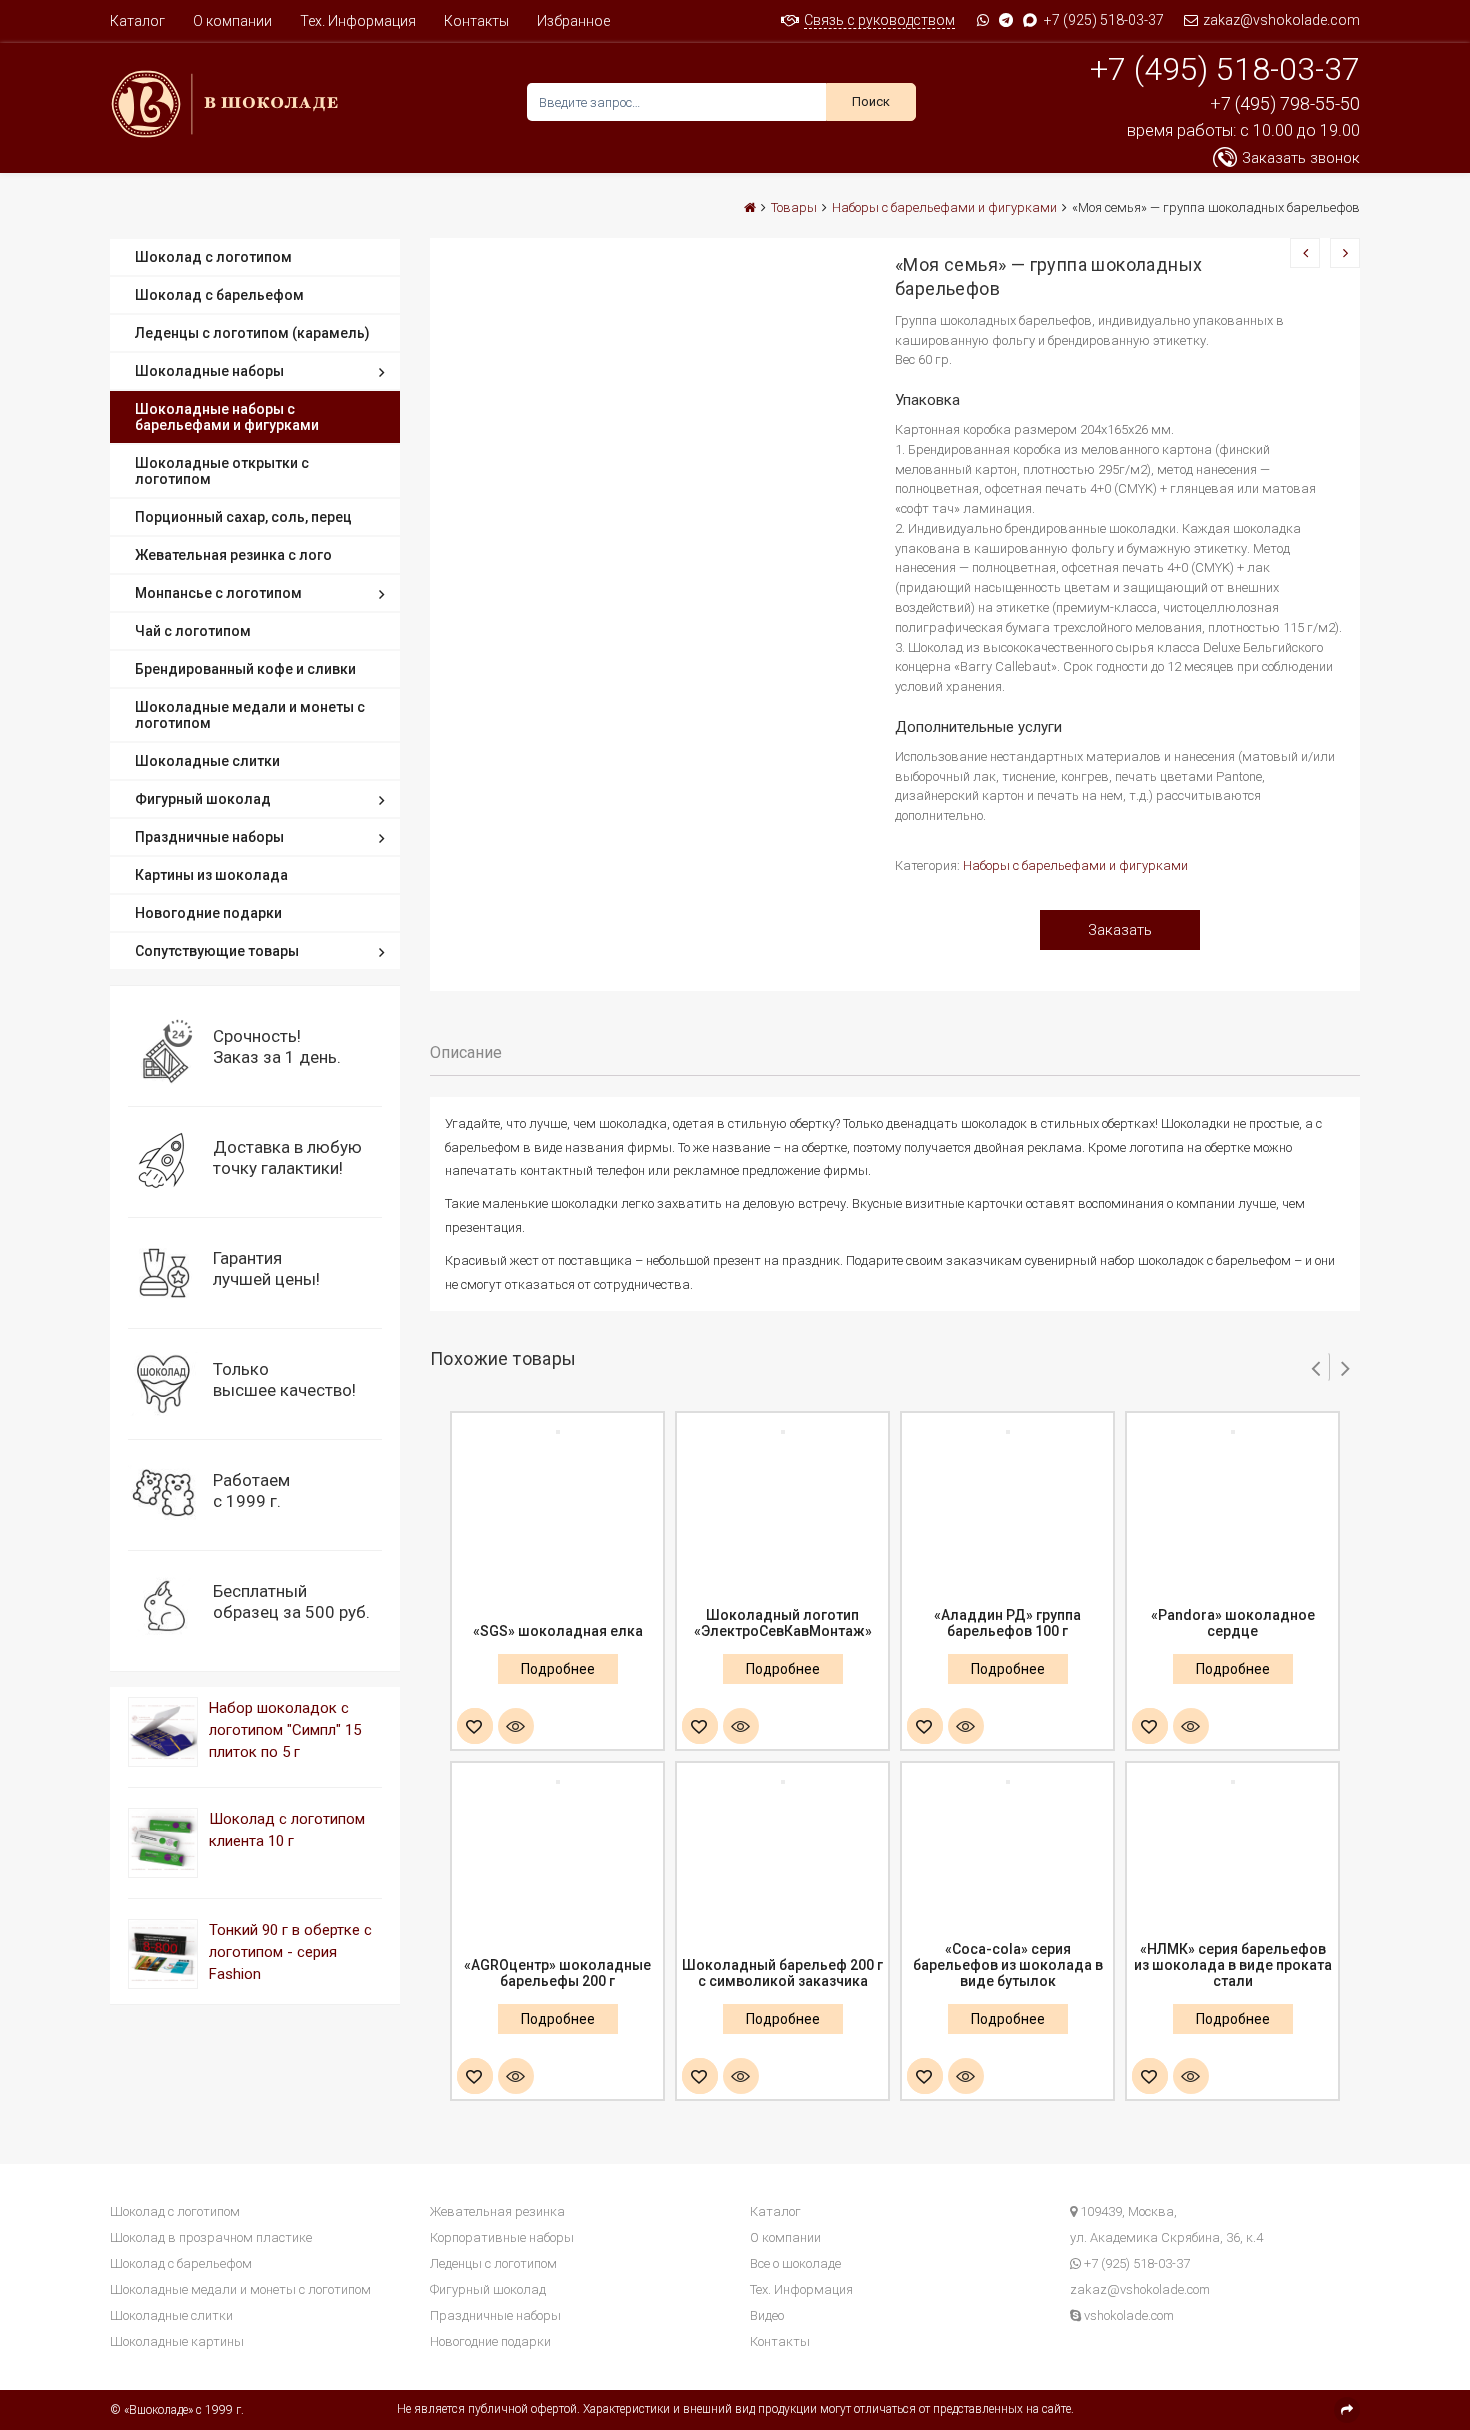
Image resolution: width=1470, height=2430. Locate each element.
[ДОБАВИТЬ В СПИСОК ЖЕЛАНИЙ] (475, 1728)
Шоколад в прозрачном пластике (211, 2237)
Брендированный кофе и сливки (245, 669)
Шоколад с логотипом (213, 257)
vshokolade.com (1127, 2315)
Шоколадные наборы (209, 371)
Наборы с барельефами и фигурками (1075, 865)
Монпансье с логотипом (218, 593)
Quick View (516, 1728)
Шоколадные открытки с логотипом (222, 471)
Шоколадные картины (177, 2341)
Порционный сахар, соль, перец (243, 517)
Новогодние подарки (208, 913)
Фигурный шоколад (203, 799)
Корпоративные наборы (502, 2237)
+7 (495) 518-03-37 (1225, 69)
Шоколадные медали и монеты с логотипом (250, 715)
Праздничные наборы (209, 837)
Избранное (573, 21)
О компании (232, 21)
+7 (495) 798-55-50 (1285, 103)
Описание (466, 1052)
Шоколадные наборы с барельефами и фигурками (227, 417)
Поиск (871, 101)
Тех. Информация (358, 21)
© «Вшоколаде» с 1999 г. (177, 2410)
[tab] (466, 1053)
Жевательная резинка (497, 2211)
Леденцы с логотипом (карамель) (252, 333)
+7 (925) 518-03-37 (1104, 20)
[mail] (1347, 2410)
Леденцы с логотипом (493, 2263)
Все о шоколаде (795, 2263)
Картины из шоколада (211, 875)
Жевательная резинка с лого (233, 555)
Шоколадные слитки (207, 761)
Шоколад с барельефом (219, 295)
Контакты (476, 21)
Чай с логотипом (193, 631)
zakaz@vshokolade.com (1280, 20)
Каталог (137, 21)
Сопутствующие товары (217, 951)
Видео (767, 2315)
